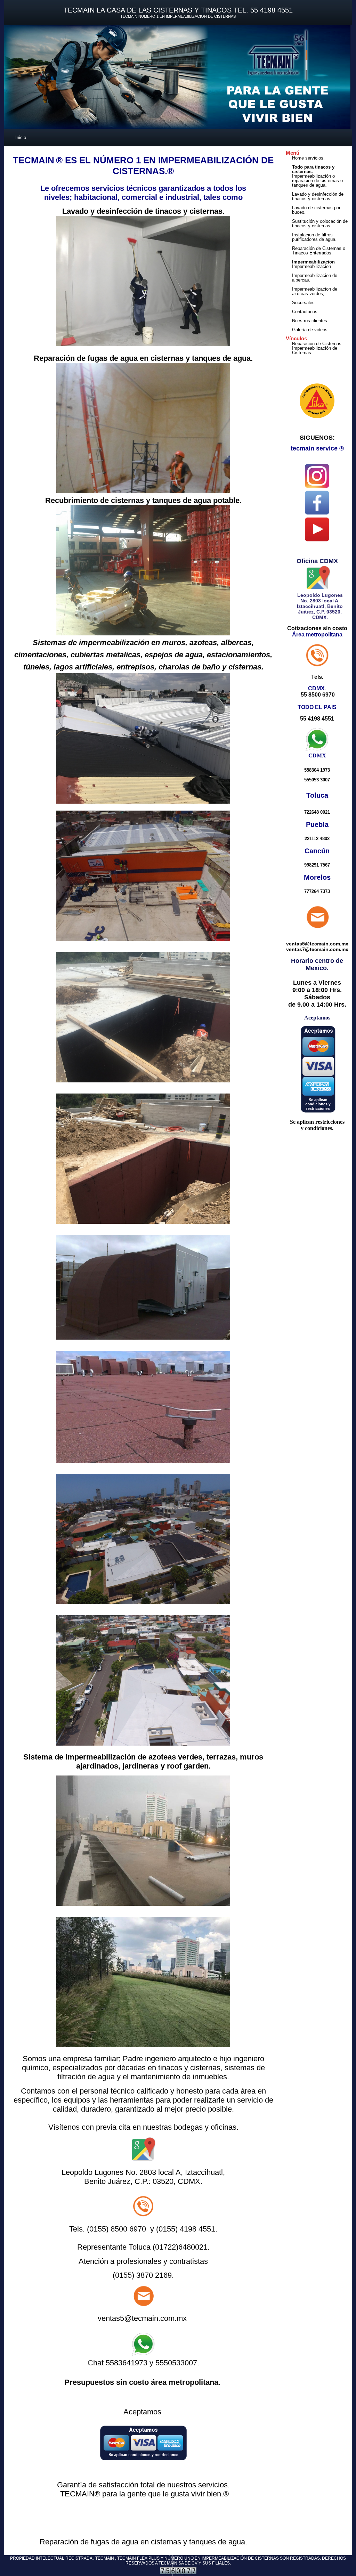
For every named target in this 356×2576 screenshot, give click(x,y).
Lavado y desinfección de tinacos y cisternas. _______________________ (320, 199)
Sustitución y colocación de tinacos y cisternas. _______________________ (320, 226)
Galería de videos (310, 330)
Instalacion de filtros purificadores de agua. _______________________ (320, 239)
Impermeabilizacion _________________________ (322, 269)
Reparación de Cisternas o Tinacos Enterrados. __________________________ (324, 253)
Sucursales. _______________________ (320, 305)
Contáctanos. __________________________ (324, 314)
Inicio (21, 137)
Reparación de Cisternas (317, 344)
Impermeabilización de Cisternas (315, 350)
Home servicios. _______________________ (320, 160)
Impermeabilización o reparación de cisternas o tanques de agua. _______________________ (320, 183)
